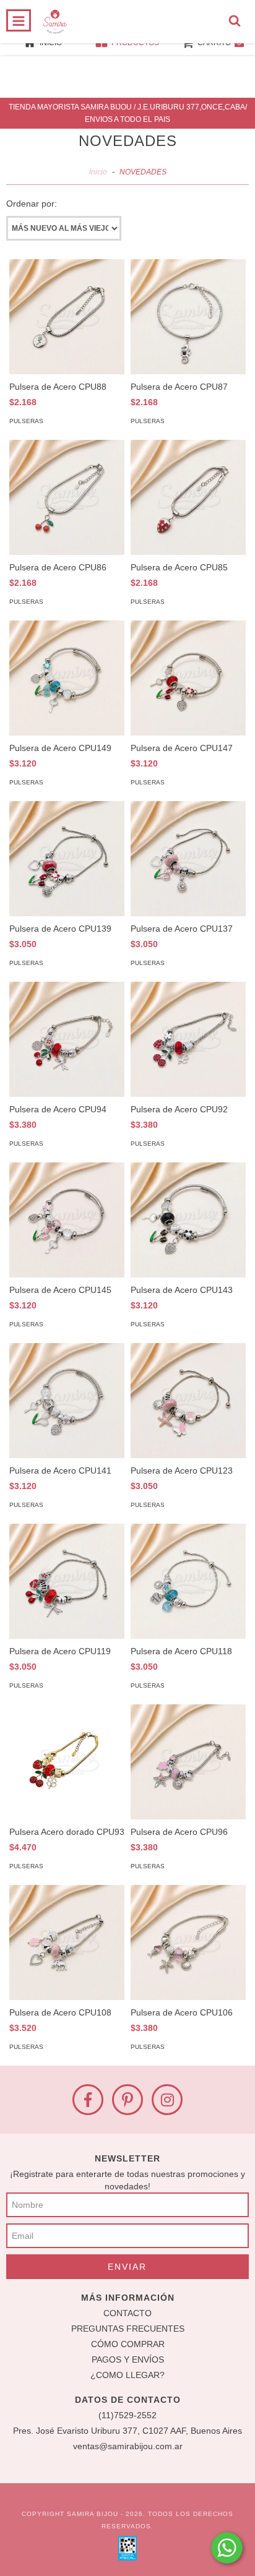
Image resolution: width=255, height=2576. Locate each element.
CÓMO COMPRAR (128, 2344)
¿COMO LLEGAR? (127, 2375)
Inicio (98, 172)
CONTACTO (127, 2313)
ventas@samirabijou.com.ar (128, 2446)
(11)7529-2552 (127, 2415)
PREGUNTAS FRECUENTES (128, 2329)
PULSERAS (26, 421)
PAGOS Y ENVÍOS (128, 2359)
